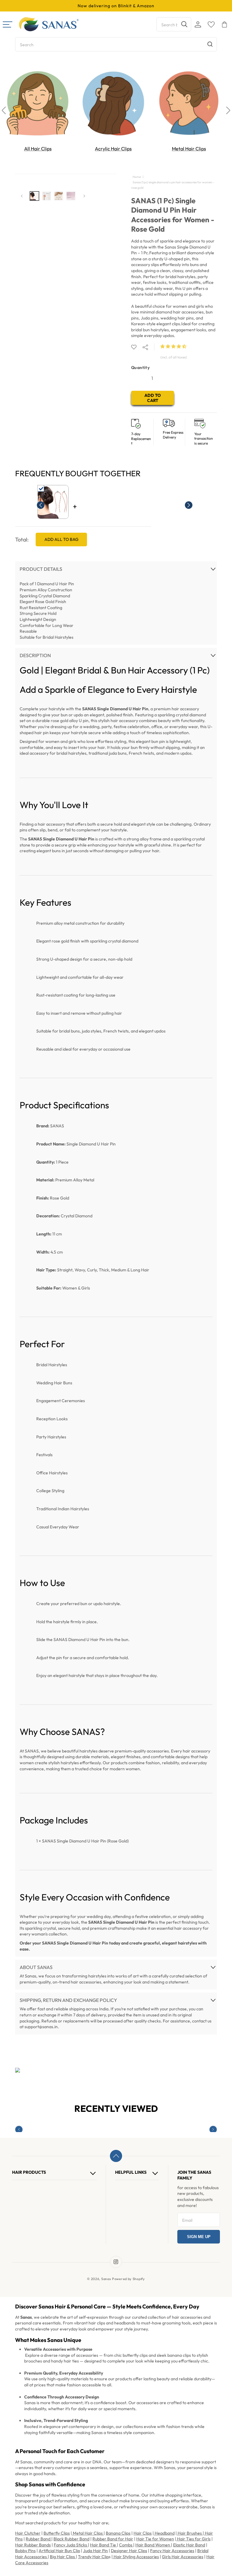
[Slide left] (22, 196)
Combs (126, 2545)
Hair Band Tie (103, 2545)
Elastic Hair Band (189, 2545)
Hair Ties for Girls (193, 2539)
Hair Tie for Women (155, 2539)
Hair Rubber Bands (33, 2545)
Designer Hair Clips (129, 2551)
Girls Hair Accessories (183, 2557)
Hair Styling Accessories (136, 2557)
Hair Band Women (153, 2545)
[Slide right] (84, 196)
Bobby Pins (25, 2551)
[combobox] (174, 24)
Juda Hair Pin (95, 2551)
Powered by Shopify (129, 2279)
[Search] (184, 24)
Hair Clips (143, 2533)
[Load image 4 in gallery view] (71, 196)
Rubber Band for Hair (113, 2539)
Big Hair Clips (63, 2557)
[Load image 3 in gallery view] (59, 196)
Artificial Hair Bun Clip (59, 2551)
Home (137, 177)
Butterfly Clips (57, 2533)
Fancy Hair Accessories (172, 2551)
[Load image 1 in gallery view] (34, 196)
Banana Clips (118, 2533)
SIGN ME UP (199, 2237)
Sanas (106, 2279)
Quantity (140, 368)
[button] (174, 346)
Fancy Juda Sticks (71, 2545)
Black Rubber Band (71, 2539)
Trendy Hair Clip (93, 2557)
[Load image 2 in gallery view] (47, 196)
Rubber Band (39, 2539)
